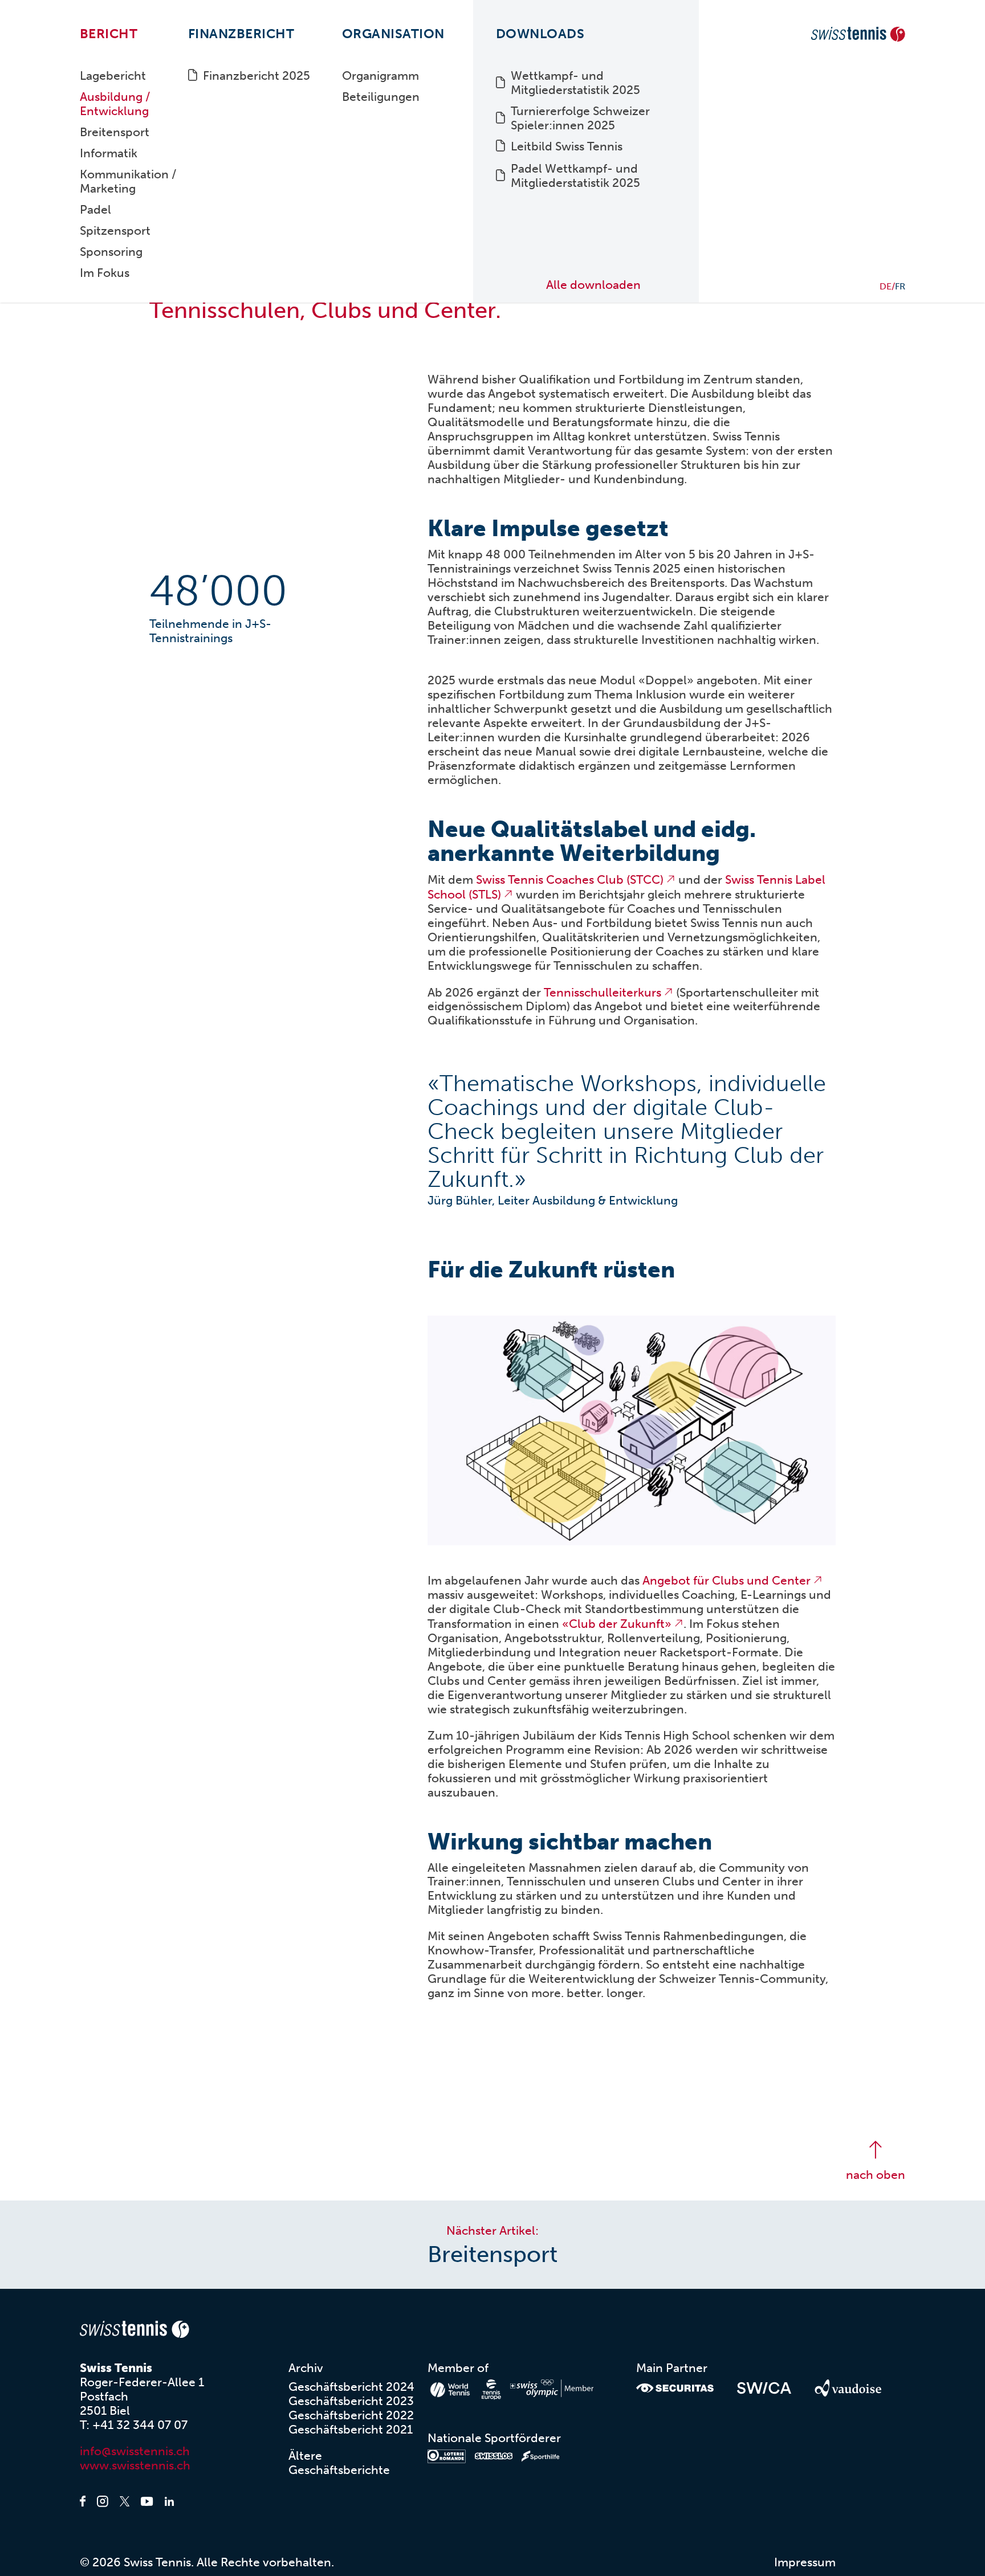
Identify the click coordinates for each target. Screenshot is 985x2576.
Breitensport (115, 132)
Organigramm (380, 75)
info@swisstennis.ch (135, 2451)
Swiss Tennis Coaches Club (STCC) (570, 879)
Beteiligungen (381, 97)
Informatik (109, 153)
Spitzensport (115, 230)
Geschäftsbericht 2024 (351, 2387)
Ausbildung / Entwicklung (115, 104)
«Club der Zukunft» (617, 1624)
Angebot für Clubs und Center (726, 1580)
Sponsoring (111, 252)
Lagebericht (113, 75)
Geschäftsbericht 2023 (351, 2401)
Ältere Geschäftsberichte (339, 2463)
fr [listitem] (900, 286)
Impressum (805, 2562)
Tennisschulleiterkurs (603, 992)
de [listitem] (886, 286)
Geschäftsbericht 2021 (351, 2429)
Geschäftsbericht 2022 (351, 2415)
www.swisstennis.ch (135, 2465)
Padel (95, 209)
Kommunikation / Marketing (128, 181)
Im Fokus (105, 273)
